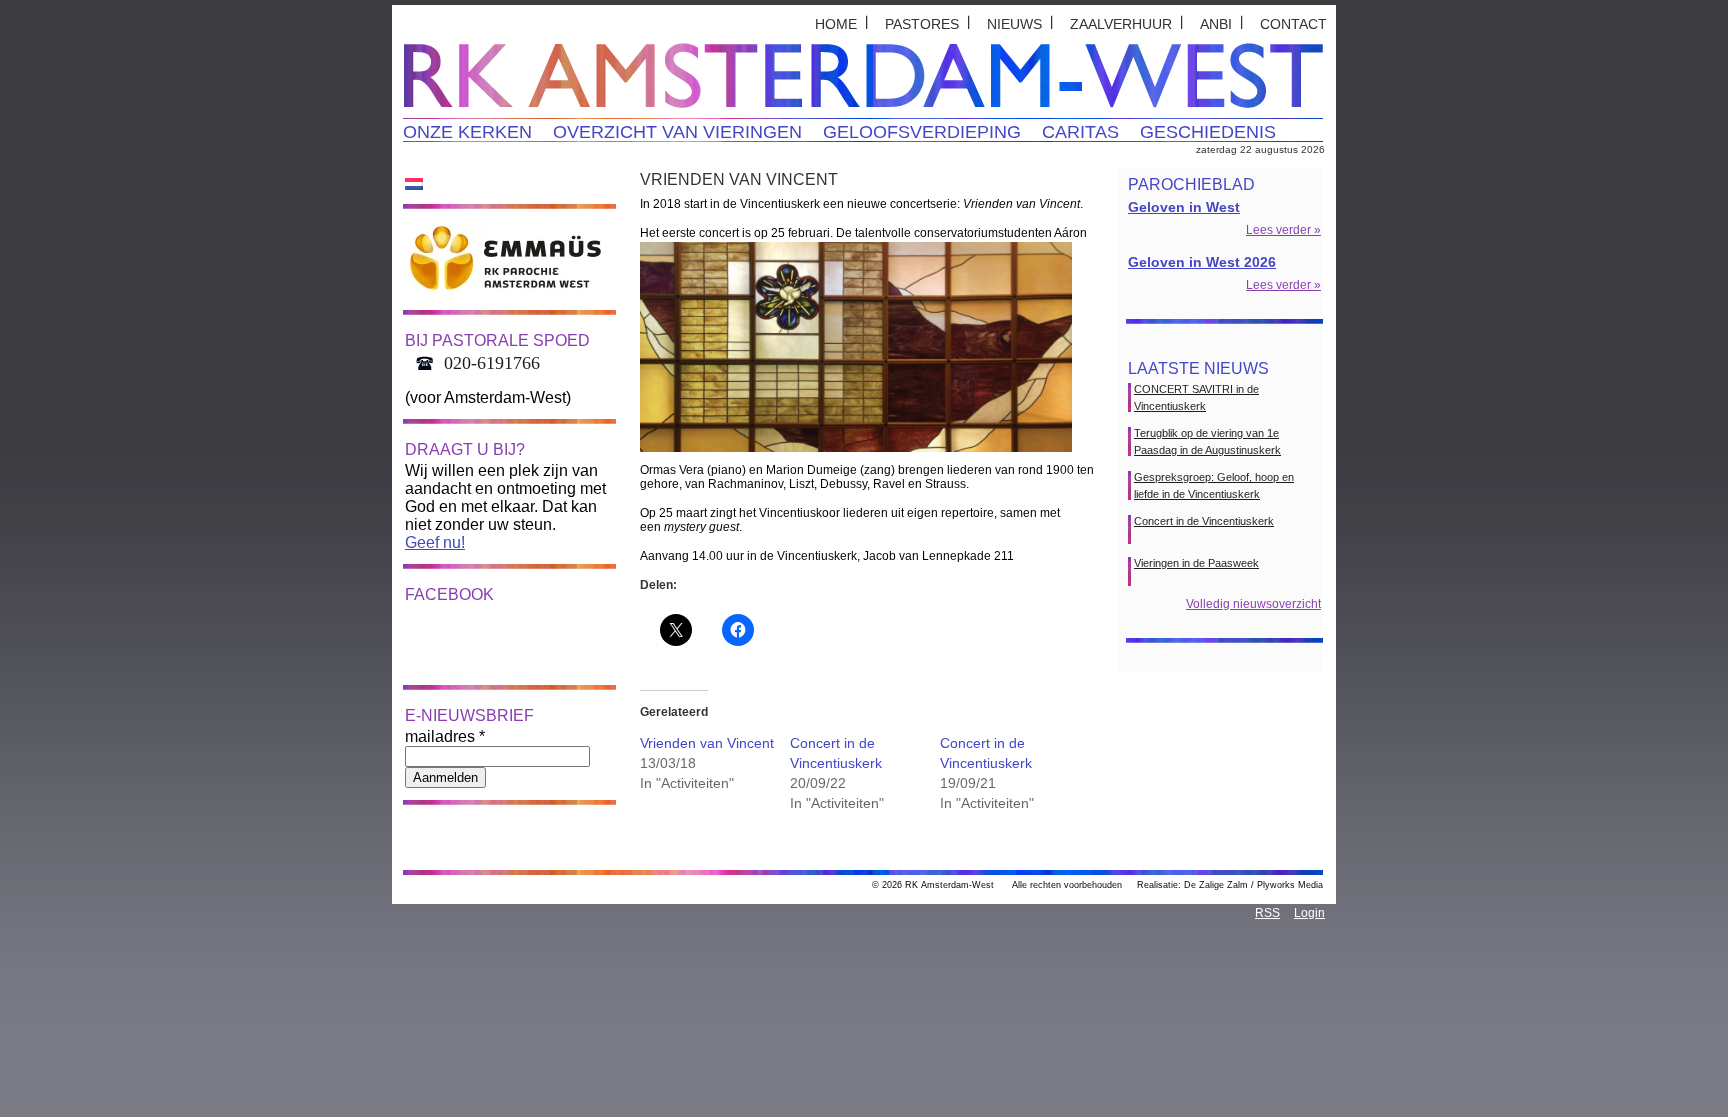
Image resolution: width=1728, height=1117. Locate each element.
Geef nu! (435, 542)
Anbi (1216, 24)
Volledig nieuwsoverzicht (1253, 604)
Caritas (1080, 132)
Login (1309, 913)
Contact (1293, 24)
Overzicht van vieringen (677, 132)
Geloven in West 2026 (1202, 262)
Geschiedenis (1208, 132)
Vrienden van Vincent (707, 743)
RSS (1267, 913)
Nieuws (1014, 24)
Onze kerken (467, 132)
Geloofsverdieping (922, 132)
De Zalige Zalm (1216, 885)
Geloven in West (1184, 207)
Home (836, 24)
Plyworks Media (1290, 885)
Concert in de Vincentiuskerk (1204, 521)
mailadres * (445, 736)
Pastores (922, 24)
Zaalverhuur (1121, 24)
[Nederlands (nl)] (414, 183)
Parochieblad (1191, 184)
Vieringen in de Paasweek (1196, 563)
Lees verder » (1283, 230)
